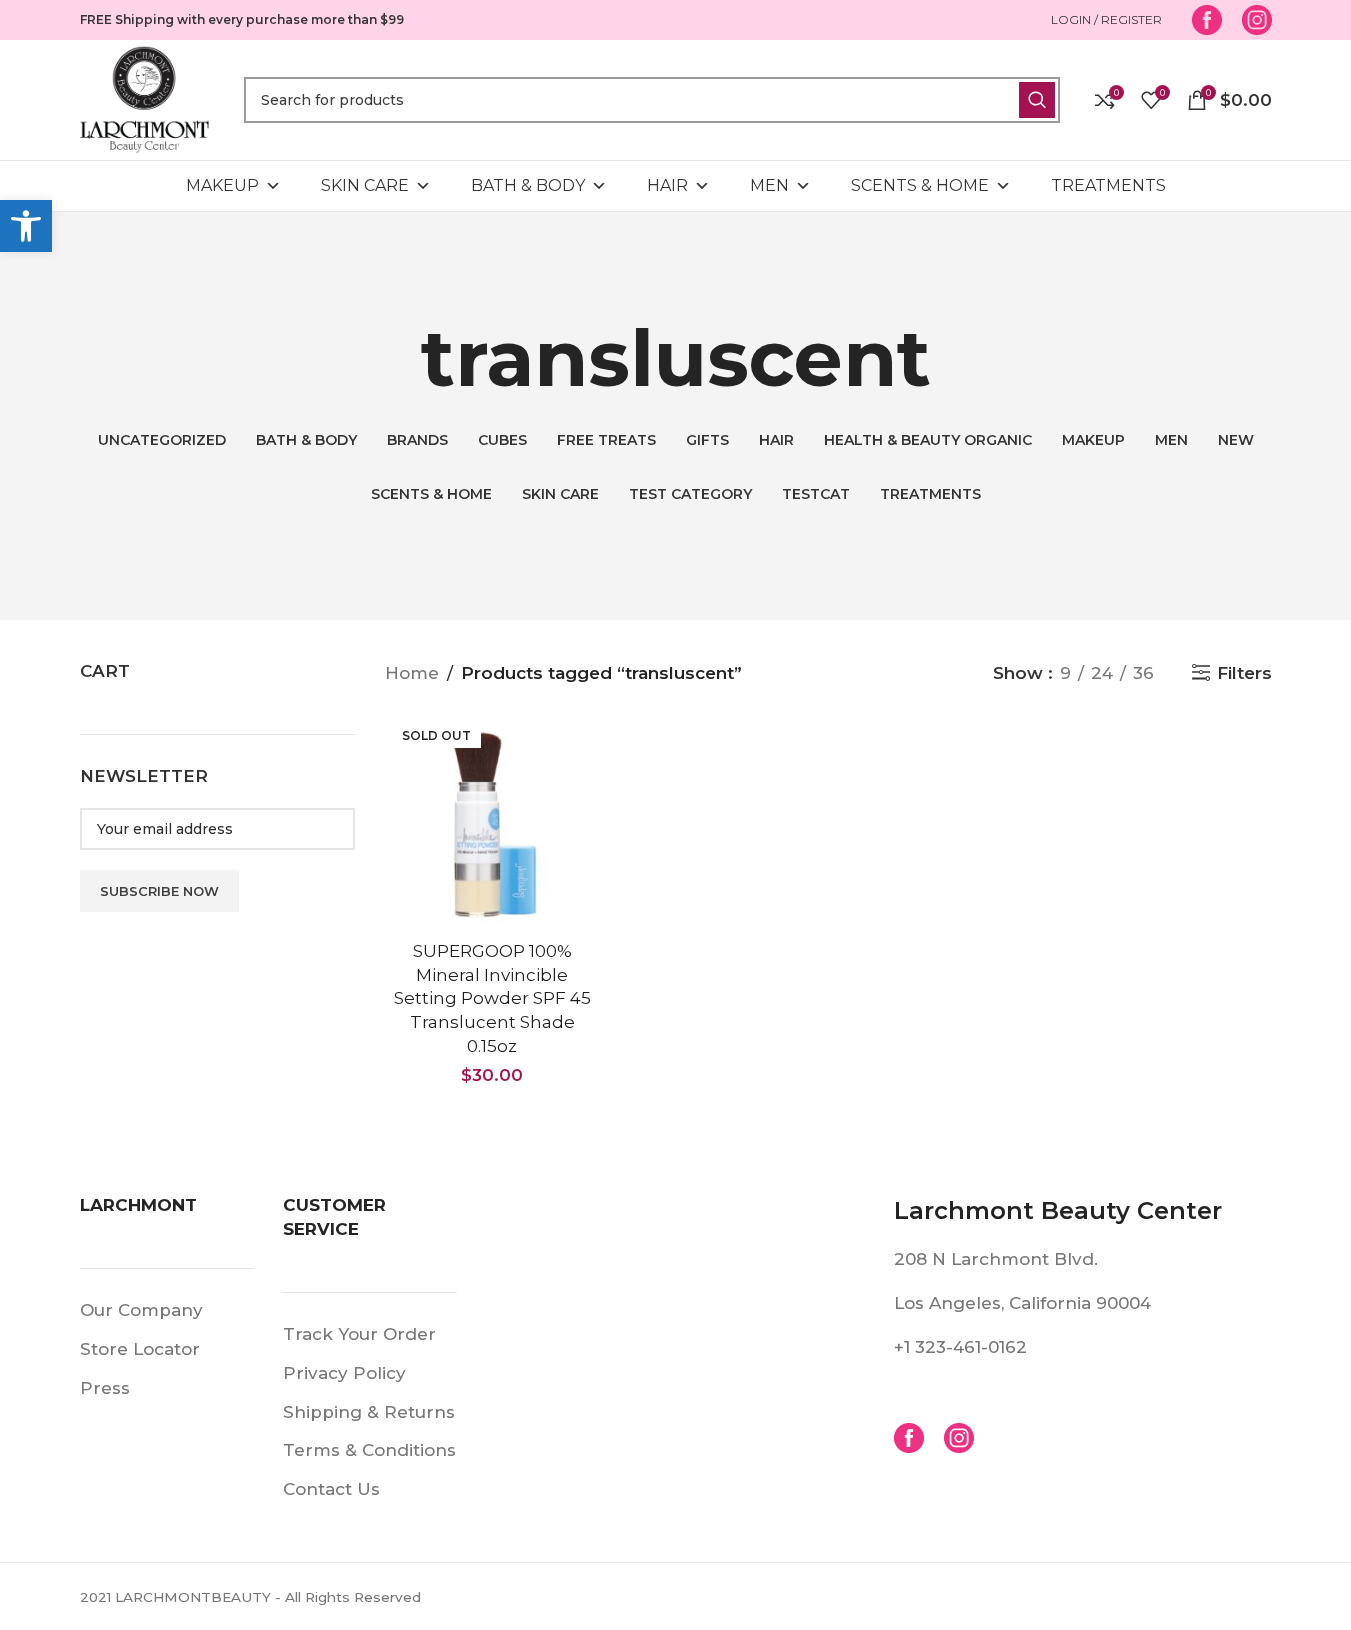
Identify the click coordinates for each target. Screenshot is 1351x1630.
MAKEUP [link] (222, 185)
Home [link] (412, 673)
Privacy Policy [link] (344, 1373)
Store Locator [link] (140, 1349)
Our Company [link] (141, 1310)
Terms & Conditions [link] (369, 1450)
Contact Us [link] (331, 1489)
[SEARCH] (1037, 100)
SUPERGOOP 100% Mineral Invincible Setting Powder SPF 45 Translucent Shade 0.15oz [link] (492, 998)
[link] (26, 226)
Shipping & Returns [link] (369, 1412)
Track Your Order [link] (359, 1334)
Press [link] (105, 1388)
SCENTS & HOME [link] (920, 185)
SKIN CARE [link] (365, 185)
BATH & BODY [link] (528, 185)
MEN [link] (769, 185)
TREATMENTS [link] (1108, 185)
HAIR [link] (667, 185)
